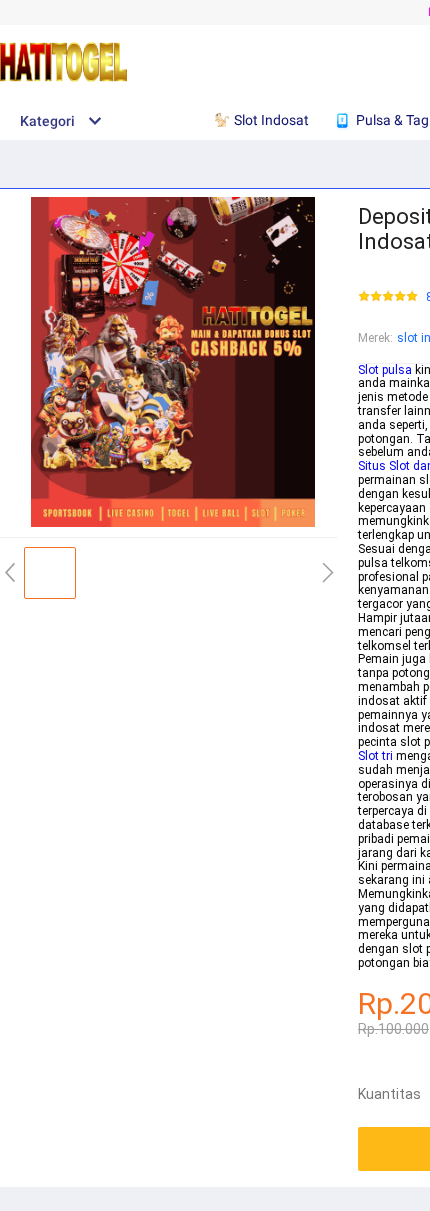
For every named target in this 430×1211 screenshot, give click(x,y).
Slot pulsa (385, 370)
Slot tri (375, 756)
